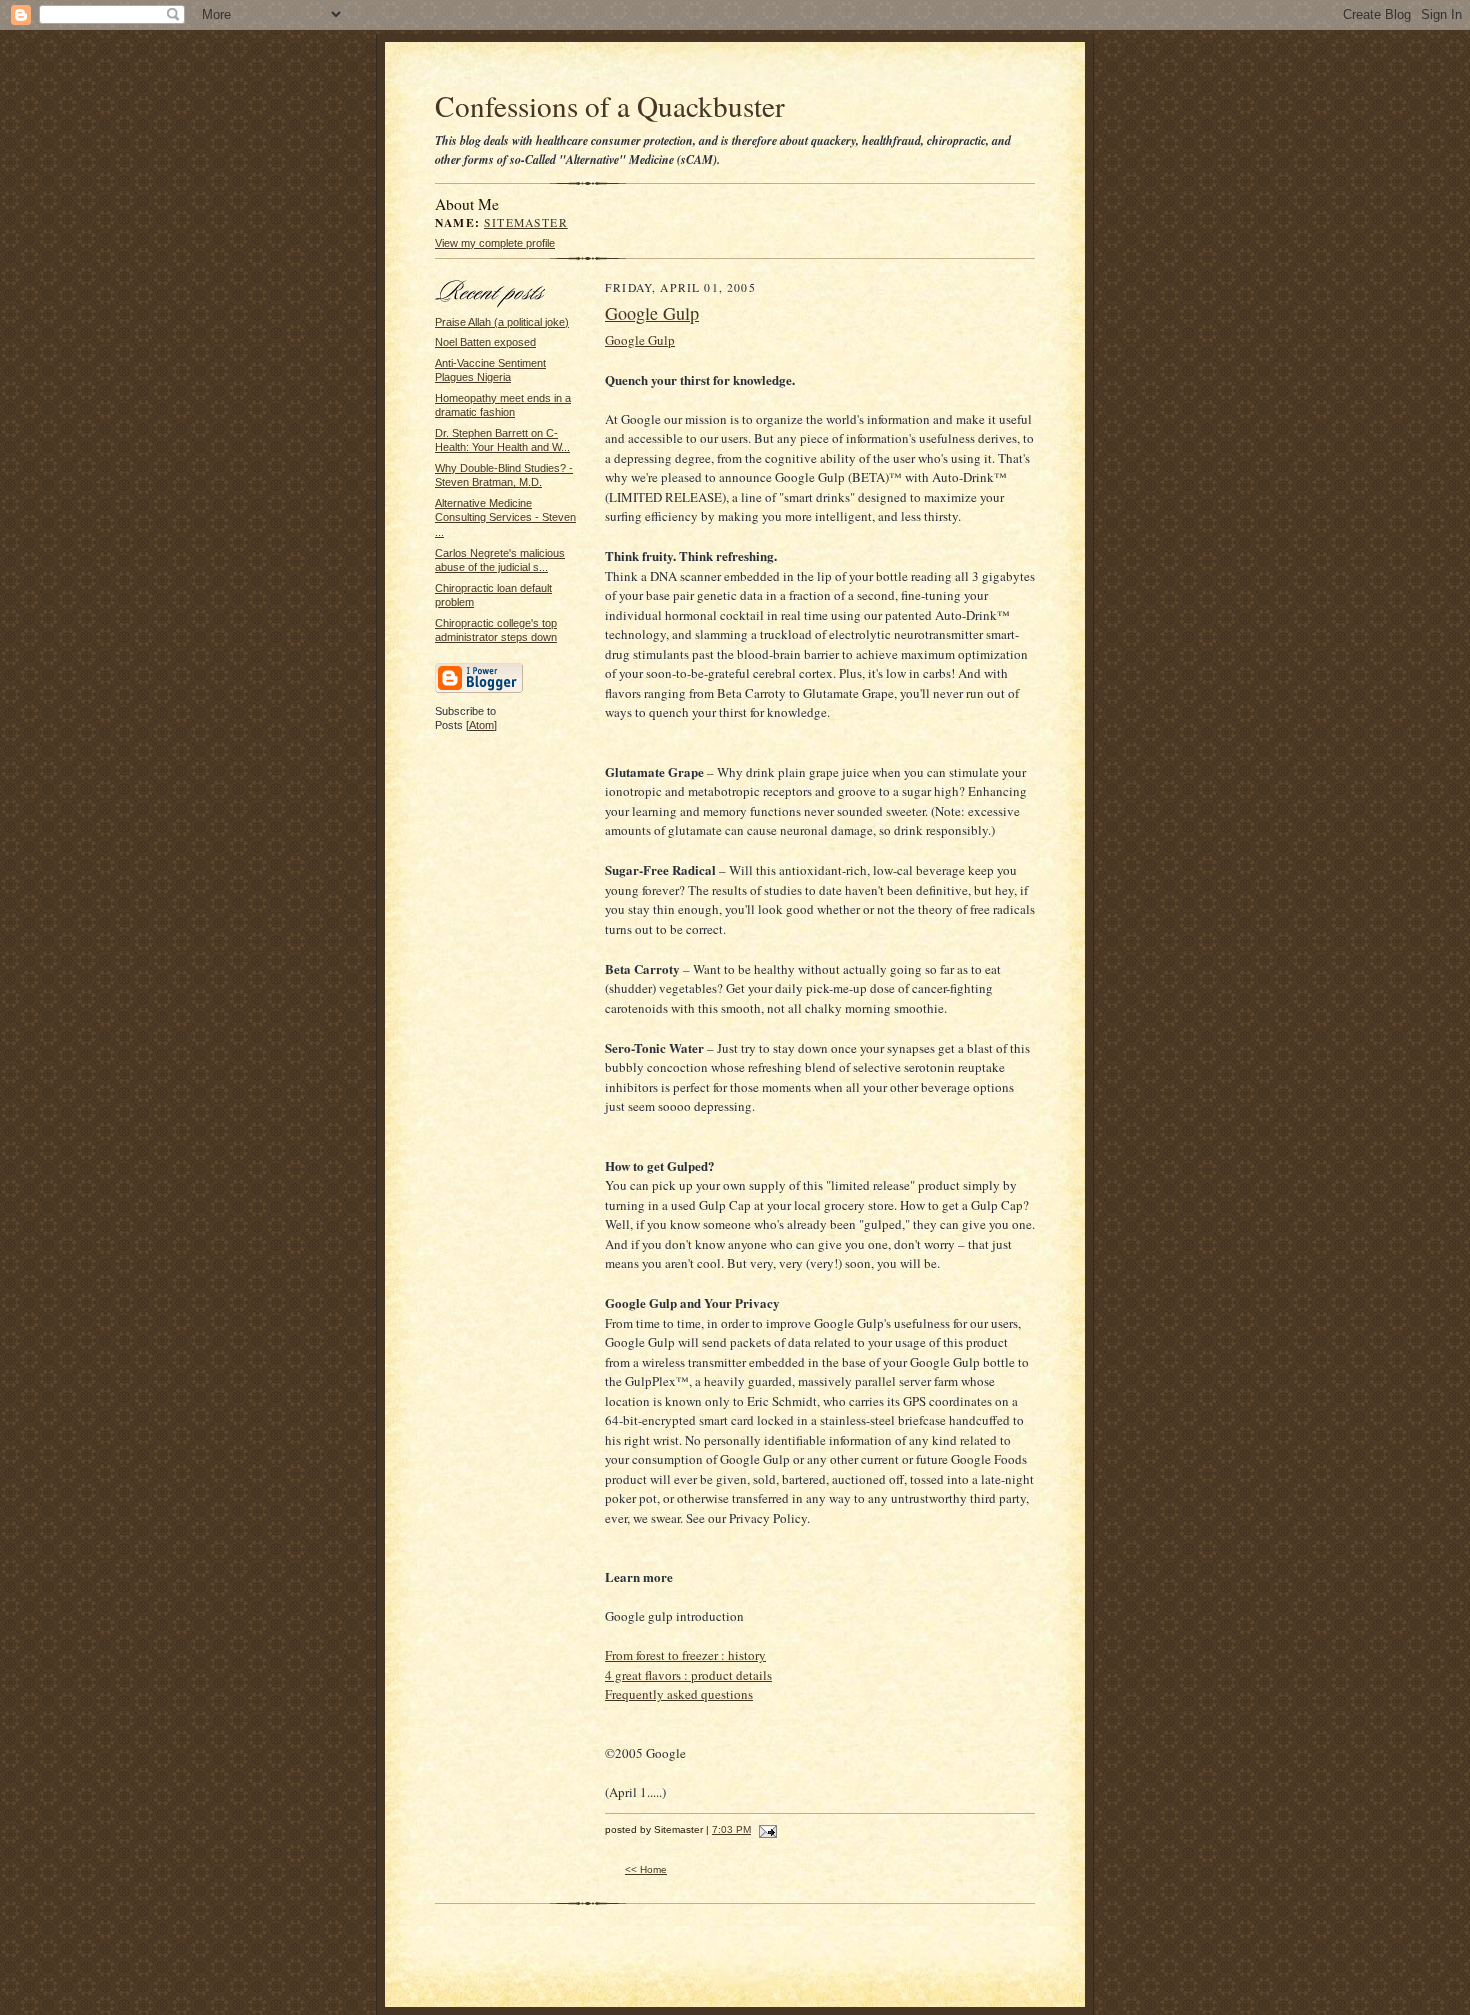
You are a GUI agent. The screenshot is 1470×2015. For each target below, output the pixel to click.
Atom (481, 725)
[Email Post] (765, 1829)
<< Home (646, 1869)
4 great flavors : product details (688, 1675)
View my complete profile (495, 243)
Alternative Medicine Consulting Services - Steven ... (505, 517)
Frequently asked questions (679, 1694)
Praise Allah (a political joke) (502, 322)
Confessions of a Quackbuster (610, 105)
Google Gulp (652, 313)
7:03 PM (731, 1829)
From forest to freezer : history (685, 1655)
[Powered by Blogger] (479, 690)
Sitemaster (526, 222)
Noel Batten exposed (485, 342)
